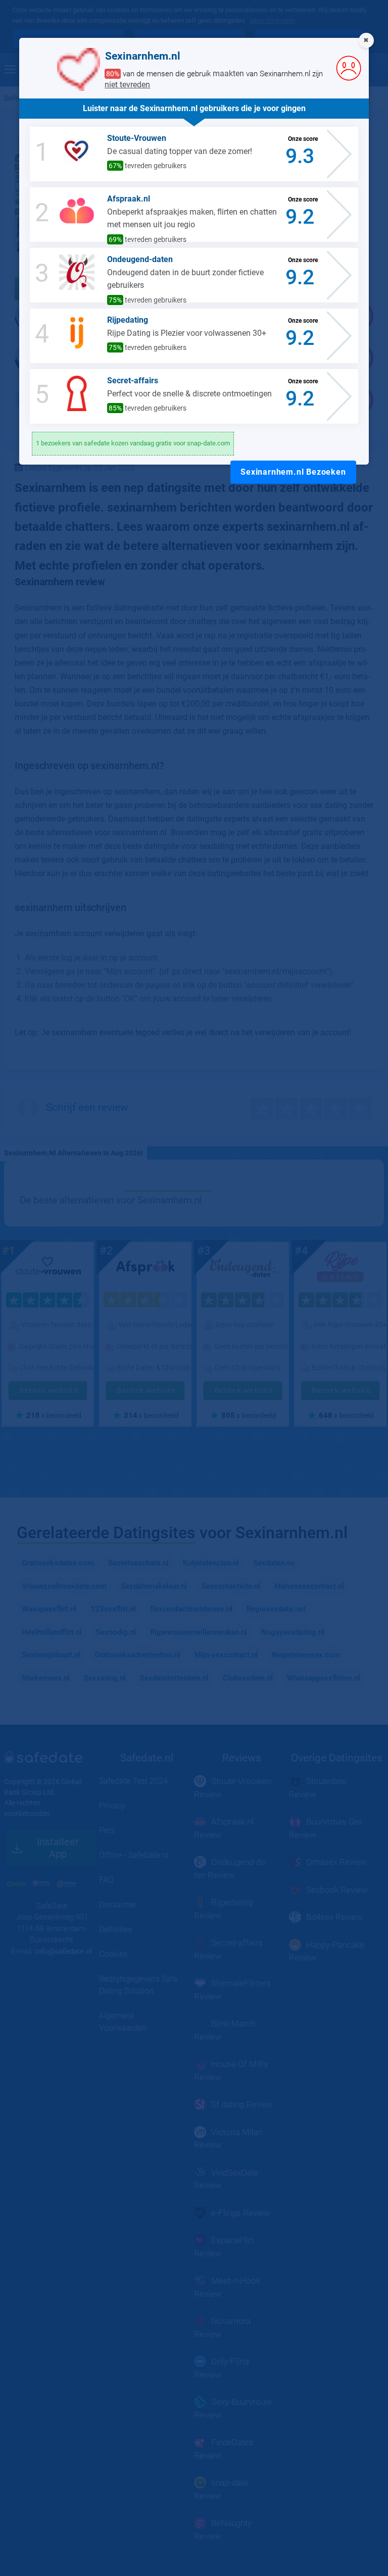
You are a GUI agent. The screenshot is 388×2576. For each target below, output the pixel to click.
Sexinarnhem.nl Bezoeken (293, 472)
